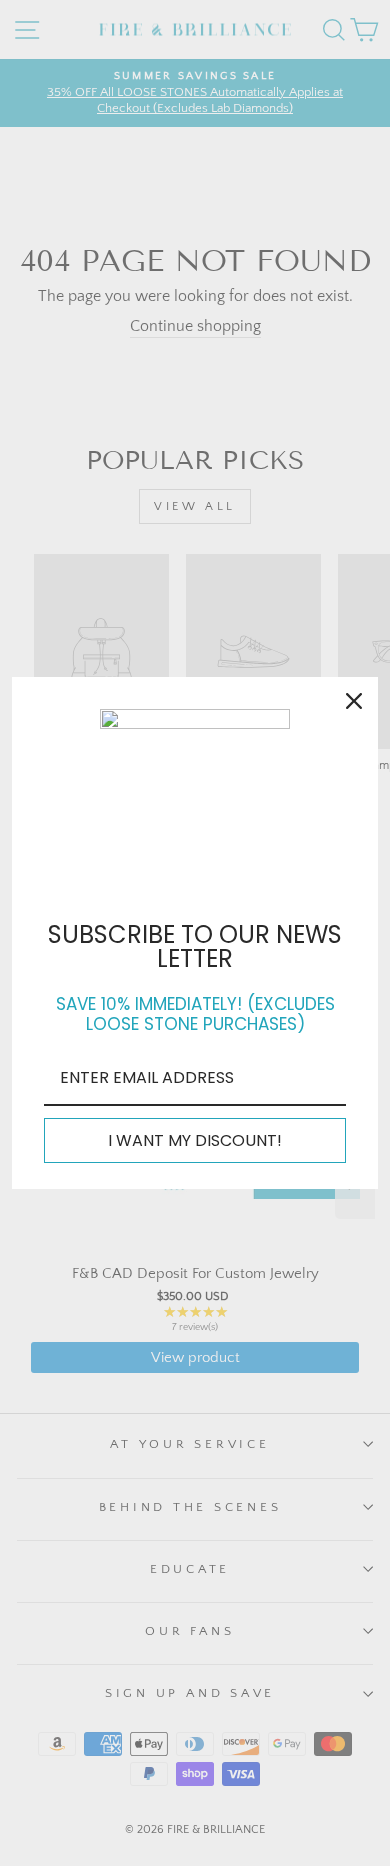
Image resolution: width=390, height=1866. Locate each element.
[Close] (354, 701)
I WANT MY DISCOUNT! (195, 1140)
